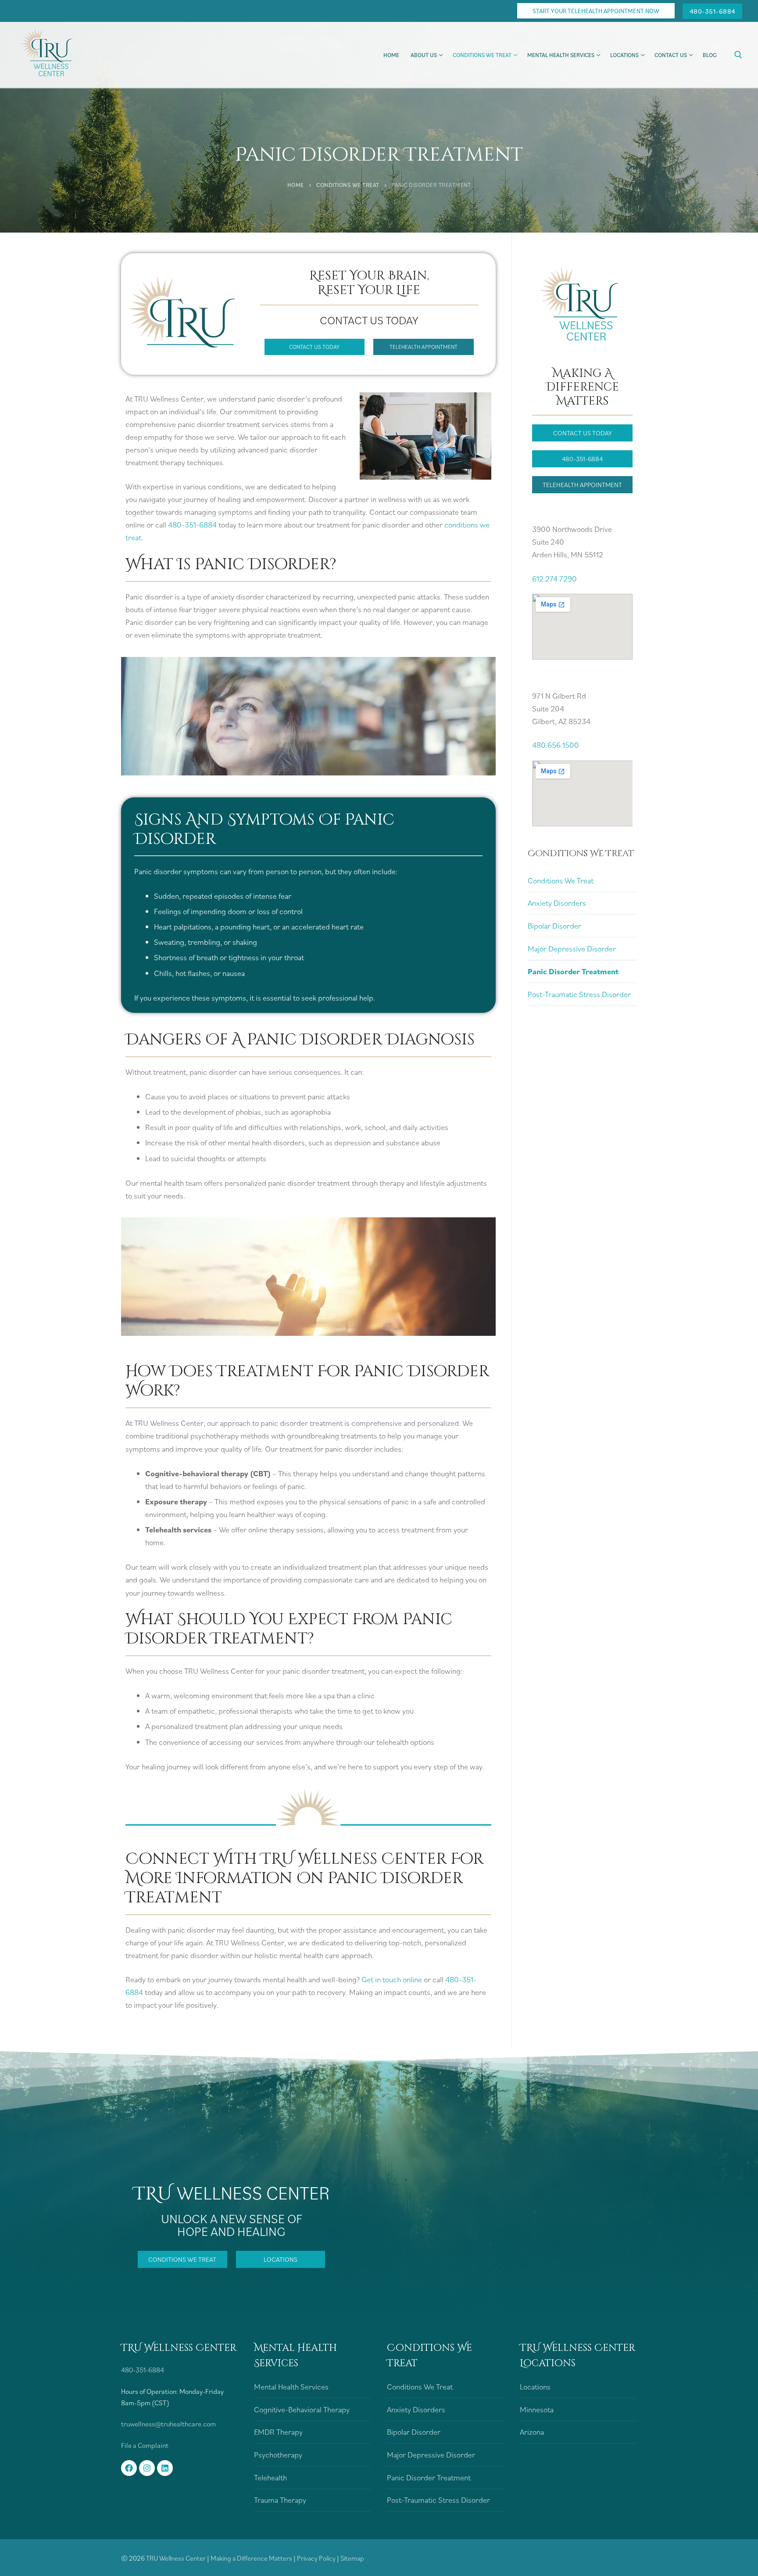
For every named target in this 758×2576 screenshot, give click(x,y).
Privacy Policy (317, 2558)
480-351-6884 (713, 11)
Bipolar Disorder (554, 926)
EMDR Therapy (278, 2432)
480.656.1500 (556, 745)
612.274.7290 (554, 579)
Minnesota (537, 2409)
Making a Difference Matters (251, 2558)
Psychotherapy (278, 2455)
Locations (535, 2387)
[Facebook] (129, 2468)
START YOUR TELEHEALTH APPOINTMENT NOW (596, 11)
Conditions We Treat (348, 185)
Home (296, 185)
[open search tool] (738, 55)
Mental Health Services (291, 2387)
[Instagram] (147, 2468)
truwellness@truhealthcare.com (168, 2424)
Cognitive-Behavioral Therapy (302, 2409)
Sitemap (352, 2558)
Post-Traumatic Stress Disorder (579, 994)
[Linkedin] (165, 2468)
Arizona (532, 2432)
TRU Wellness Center (176, 2558)
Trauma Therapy (280, 2500)
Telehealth (270, 2477)
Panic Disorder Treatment (573, 971)
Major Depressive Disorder (572, 949)
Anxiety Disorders (557, 903)
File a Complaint (145, 2445)
